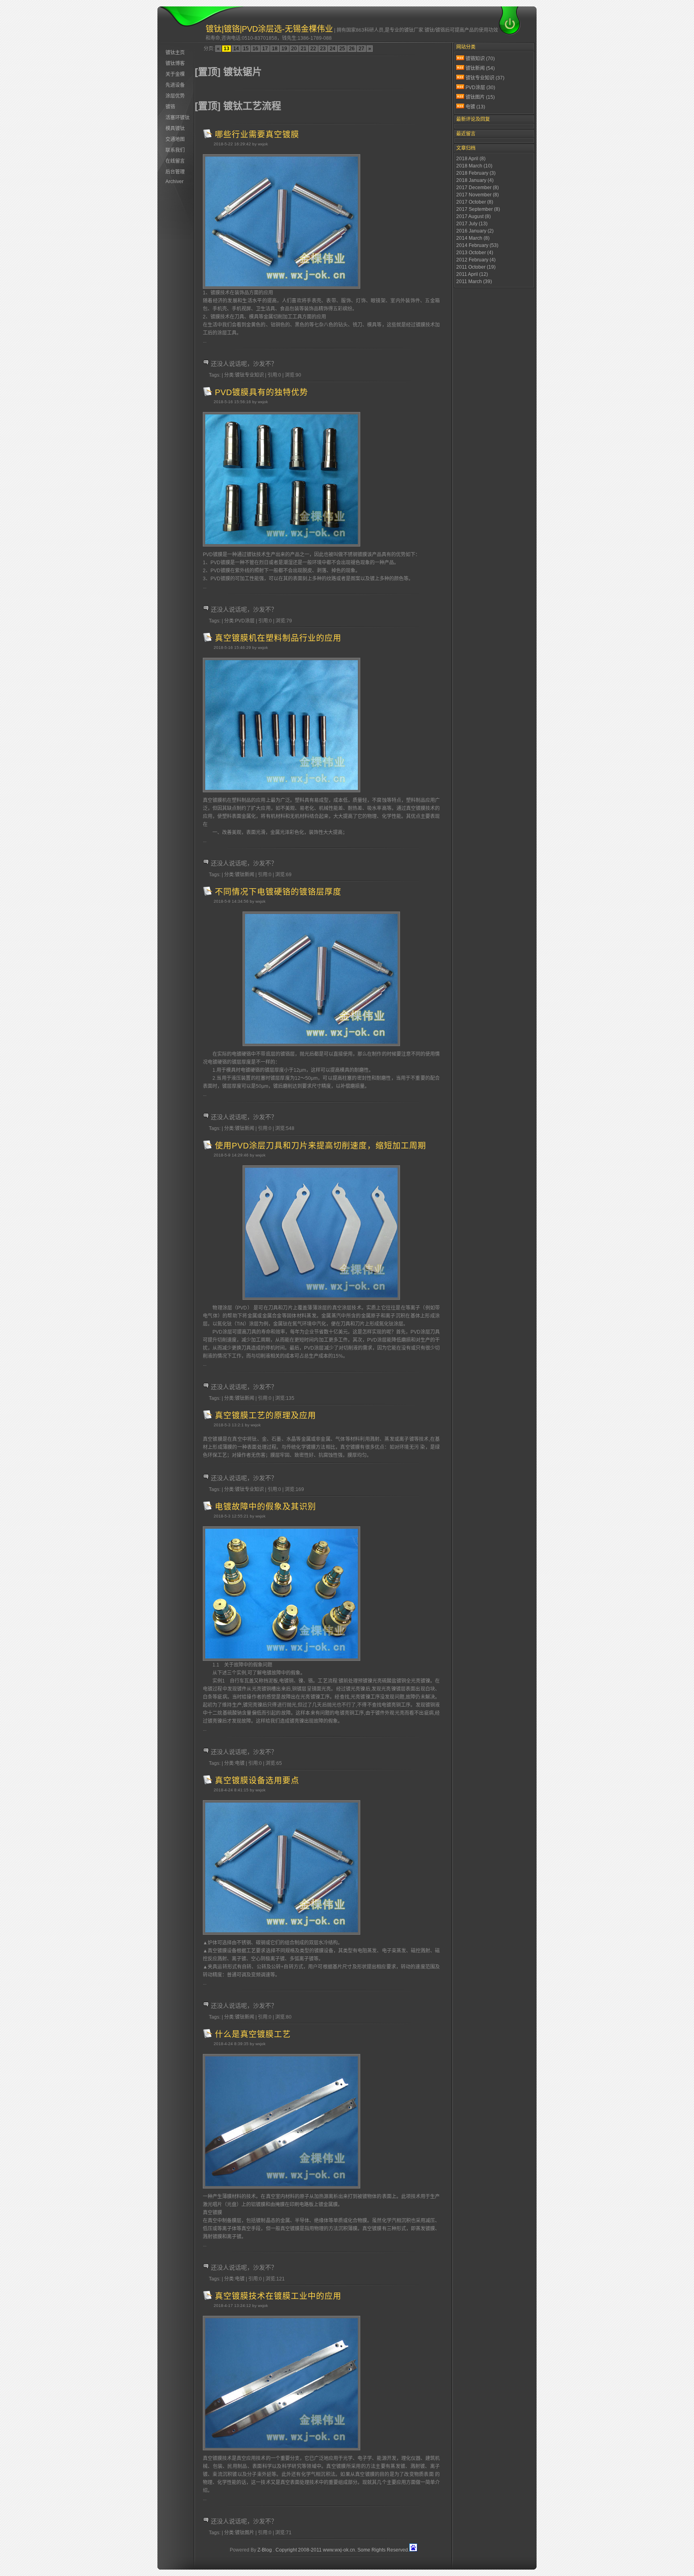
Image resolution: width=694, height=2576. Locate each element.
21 (304, 49)
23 (323, 49)
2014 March (473, 238)
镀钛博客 (175, 63)
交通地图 (175, 139)
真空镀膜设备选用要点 (257, 1781)
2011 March (474, 281)
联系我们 (175, 150)
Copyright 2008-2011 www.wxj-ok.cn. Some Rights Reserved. (342, 2550)
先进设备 (175, 85)
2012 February (476, 260)
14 (236, 49)
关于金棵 (175, 74)
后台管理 (175, 172)
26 (352, 49)
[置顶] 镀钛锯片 (228, 72)
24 (333, 49)
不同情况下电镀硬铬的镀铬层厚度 (278, 892)
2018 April (471, 159)
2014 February (477, 245)
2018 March (474, 166)
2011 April (472, 274)
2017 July (472, 224)
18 (275, 49)
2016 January (475, 231)
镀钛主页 (175, 53)
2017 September (478, 209)
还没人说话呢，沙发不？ (244, 364)
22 (313, 49)
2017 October (475, 202)
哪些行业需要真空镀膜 (257, 135)
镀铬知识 (480, 59)
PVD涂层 (480, 88)
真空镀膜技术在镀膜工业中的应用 (278, 2296)
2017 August (474, 216)
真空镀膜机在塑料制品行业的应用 (278, 638)
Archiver (175, 182)
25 (342, 49)
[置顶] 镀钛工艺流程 (238, 106)
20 (294, 49)
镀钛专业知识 (485, 78)
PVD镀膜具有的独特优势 (261, 392)
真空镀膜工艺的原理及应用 (265, 1415)
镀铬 (170, 107)
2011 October (476, 267)
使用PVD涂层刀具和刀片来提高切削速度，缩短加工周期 (320, 1146)
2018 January (475, 180)
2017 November (478, 195)
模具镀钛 (175, 128)
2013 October (475, 253)
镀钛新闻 (480, 68)
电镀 (475, 107)
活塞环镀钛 (178, 118)
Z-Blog (265, 2550)
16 (255, 49)
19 (284, 49)
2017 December (478, 188)
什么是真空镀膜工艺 (253, 2034)
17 (265, 49)
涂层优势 (175, 96)
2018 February (476, 173)
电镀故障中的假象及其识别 (265, 1507)
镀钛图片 (480, 97)
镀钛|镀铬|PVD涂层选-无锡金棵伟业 (269, 29)
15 (246, 49)
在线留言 (175, 161)
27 (361, 49)
